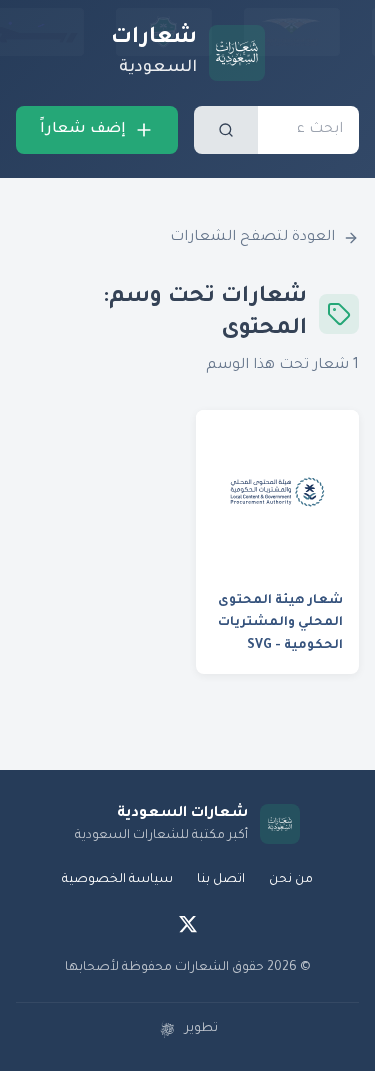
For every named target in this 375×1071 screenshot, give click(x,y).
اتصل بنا (221, 880)
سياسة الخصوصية (117, 880)
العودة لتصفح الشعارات (252, 238)
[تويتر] (188, 924)
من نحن (291, 880)
